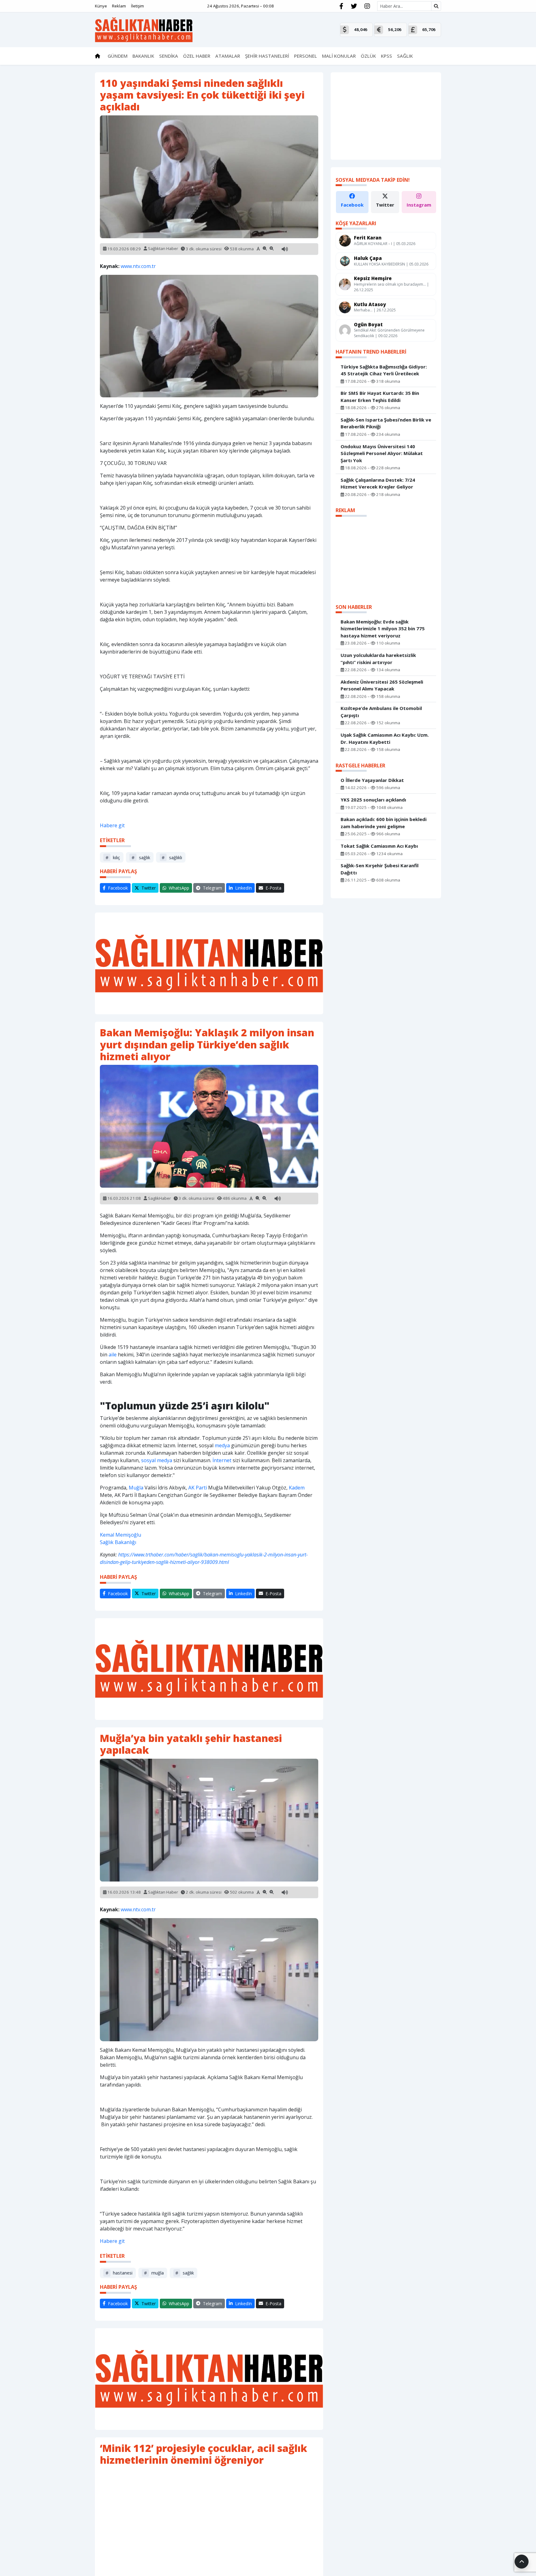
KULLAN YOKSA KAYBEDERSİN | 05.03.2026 (391, 264)
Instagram (419, 205)
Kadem (297, 1488)
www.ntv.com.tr (138, 266)
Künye (101, 6)
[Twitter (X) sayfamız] (354, 6)
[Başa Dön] (522, 2562)
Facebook (352, 205)
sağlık (141, 857)
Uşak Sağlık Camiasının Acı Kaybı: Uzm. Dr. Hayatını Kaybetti (385, 738)
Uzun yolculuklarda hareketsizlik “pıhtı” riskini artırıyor (378, 659)
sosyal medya (157, 1460)
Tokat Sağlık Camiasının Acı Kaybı (379, 846)
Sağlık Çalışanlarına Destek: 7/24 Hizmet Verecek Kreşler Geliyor (378, 483)
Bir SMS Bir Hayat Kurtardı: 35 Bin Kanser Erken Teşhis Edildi (380, 397)
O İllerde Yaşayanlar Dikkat (372, 780)
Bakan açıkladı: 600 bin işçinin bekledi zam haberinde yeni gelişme (384, 823)
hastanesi (119, 2273)
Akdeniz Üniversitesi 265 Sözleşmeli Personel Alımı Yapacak (382, 685)
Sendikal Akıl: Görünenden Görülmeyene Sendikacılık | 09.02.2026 (389, 333)
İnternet (222, 1460)
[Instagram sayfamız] (367, 6)
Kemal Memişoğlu (121, 1535)
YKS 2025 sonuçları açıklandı (373, 800)
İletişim (137, 6)
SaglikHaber (159, 1198)
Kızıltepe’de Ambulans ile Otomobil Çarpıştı (381, 712)
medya (222, 1445)
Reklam (119, 6)
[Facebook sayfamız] (341, 6)
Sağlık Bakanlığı (118, 1542)
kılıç (113, 857)
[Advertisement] (209, 963)
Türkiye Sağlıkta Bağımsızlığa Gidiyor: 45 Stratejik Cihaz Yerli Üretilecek (384, 370)
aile (113, 1355)
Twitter (385, 205)
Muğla (136, 1488)
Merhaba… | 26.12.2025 (375, 310)
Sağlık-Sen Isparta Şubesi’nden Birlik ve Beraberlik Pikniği (386, 423)
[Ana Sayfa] (144, 29)
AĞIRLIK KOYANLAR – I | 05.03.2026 (385, 244)
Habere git (112, 825)
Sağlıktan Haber (163, 248)
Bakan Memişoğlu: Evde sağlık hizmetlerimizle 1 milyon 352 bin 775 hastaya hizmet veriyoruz (383, 629)
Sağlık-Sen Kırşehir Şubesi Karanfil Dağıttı (380, 869)
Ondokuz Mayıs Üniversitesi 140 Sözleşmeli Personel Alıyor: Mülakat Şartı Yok (382, 453)
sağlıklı (172, 857)
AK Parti (198, 1488)
